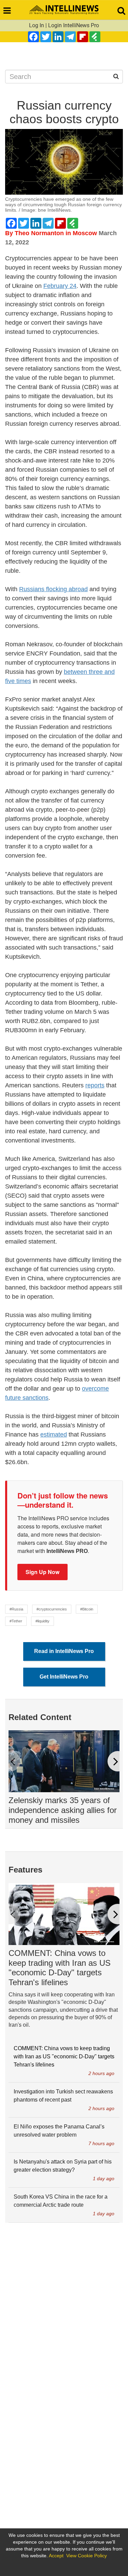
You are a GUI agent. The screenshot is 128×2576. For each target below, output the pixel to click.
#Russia (16, 1609)
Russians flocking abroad (53, 589)
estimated (54, 1435)
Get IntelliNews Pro (64, 1677)
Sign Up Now (42, 1572)
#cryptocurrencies (52, 1609)
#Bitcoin (87, 1609)
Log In (37, 25)
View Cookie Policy (87, 2556)
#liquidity (42, 1621)
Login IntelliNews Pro (74, 25)
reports (95, 1085)
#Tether (16, 1621)
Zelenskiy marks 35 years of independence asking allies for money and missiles (63, 1810)
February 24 (60, 286)
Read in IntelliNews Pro (64, 1651)
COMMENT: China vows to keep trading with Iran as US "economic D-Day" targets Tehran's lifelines (60, 1968)
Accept (56, 2556)
